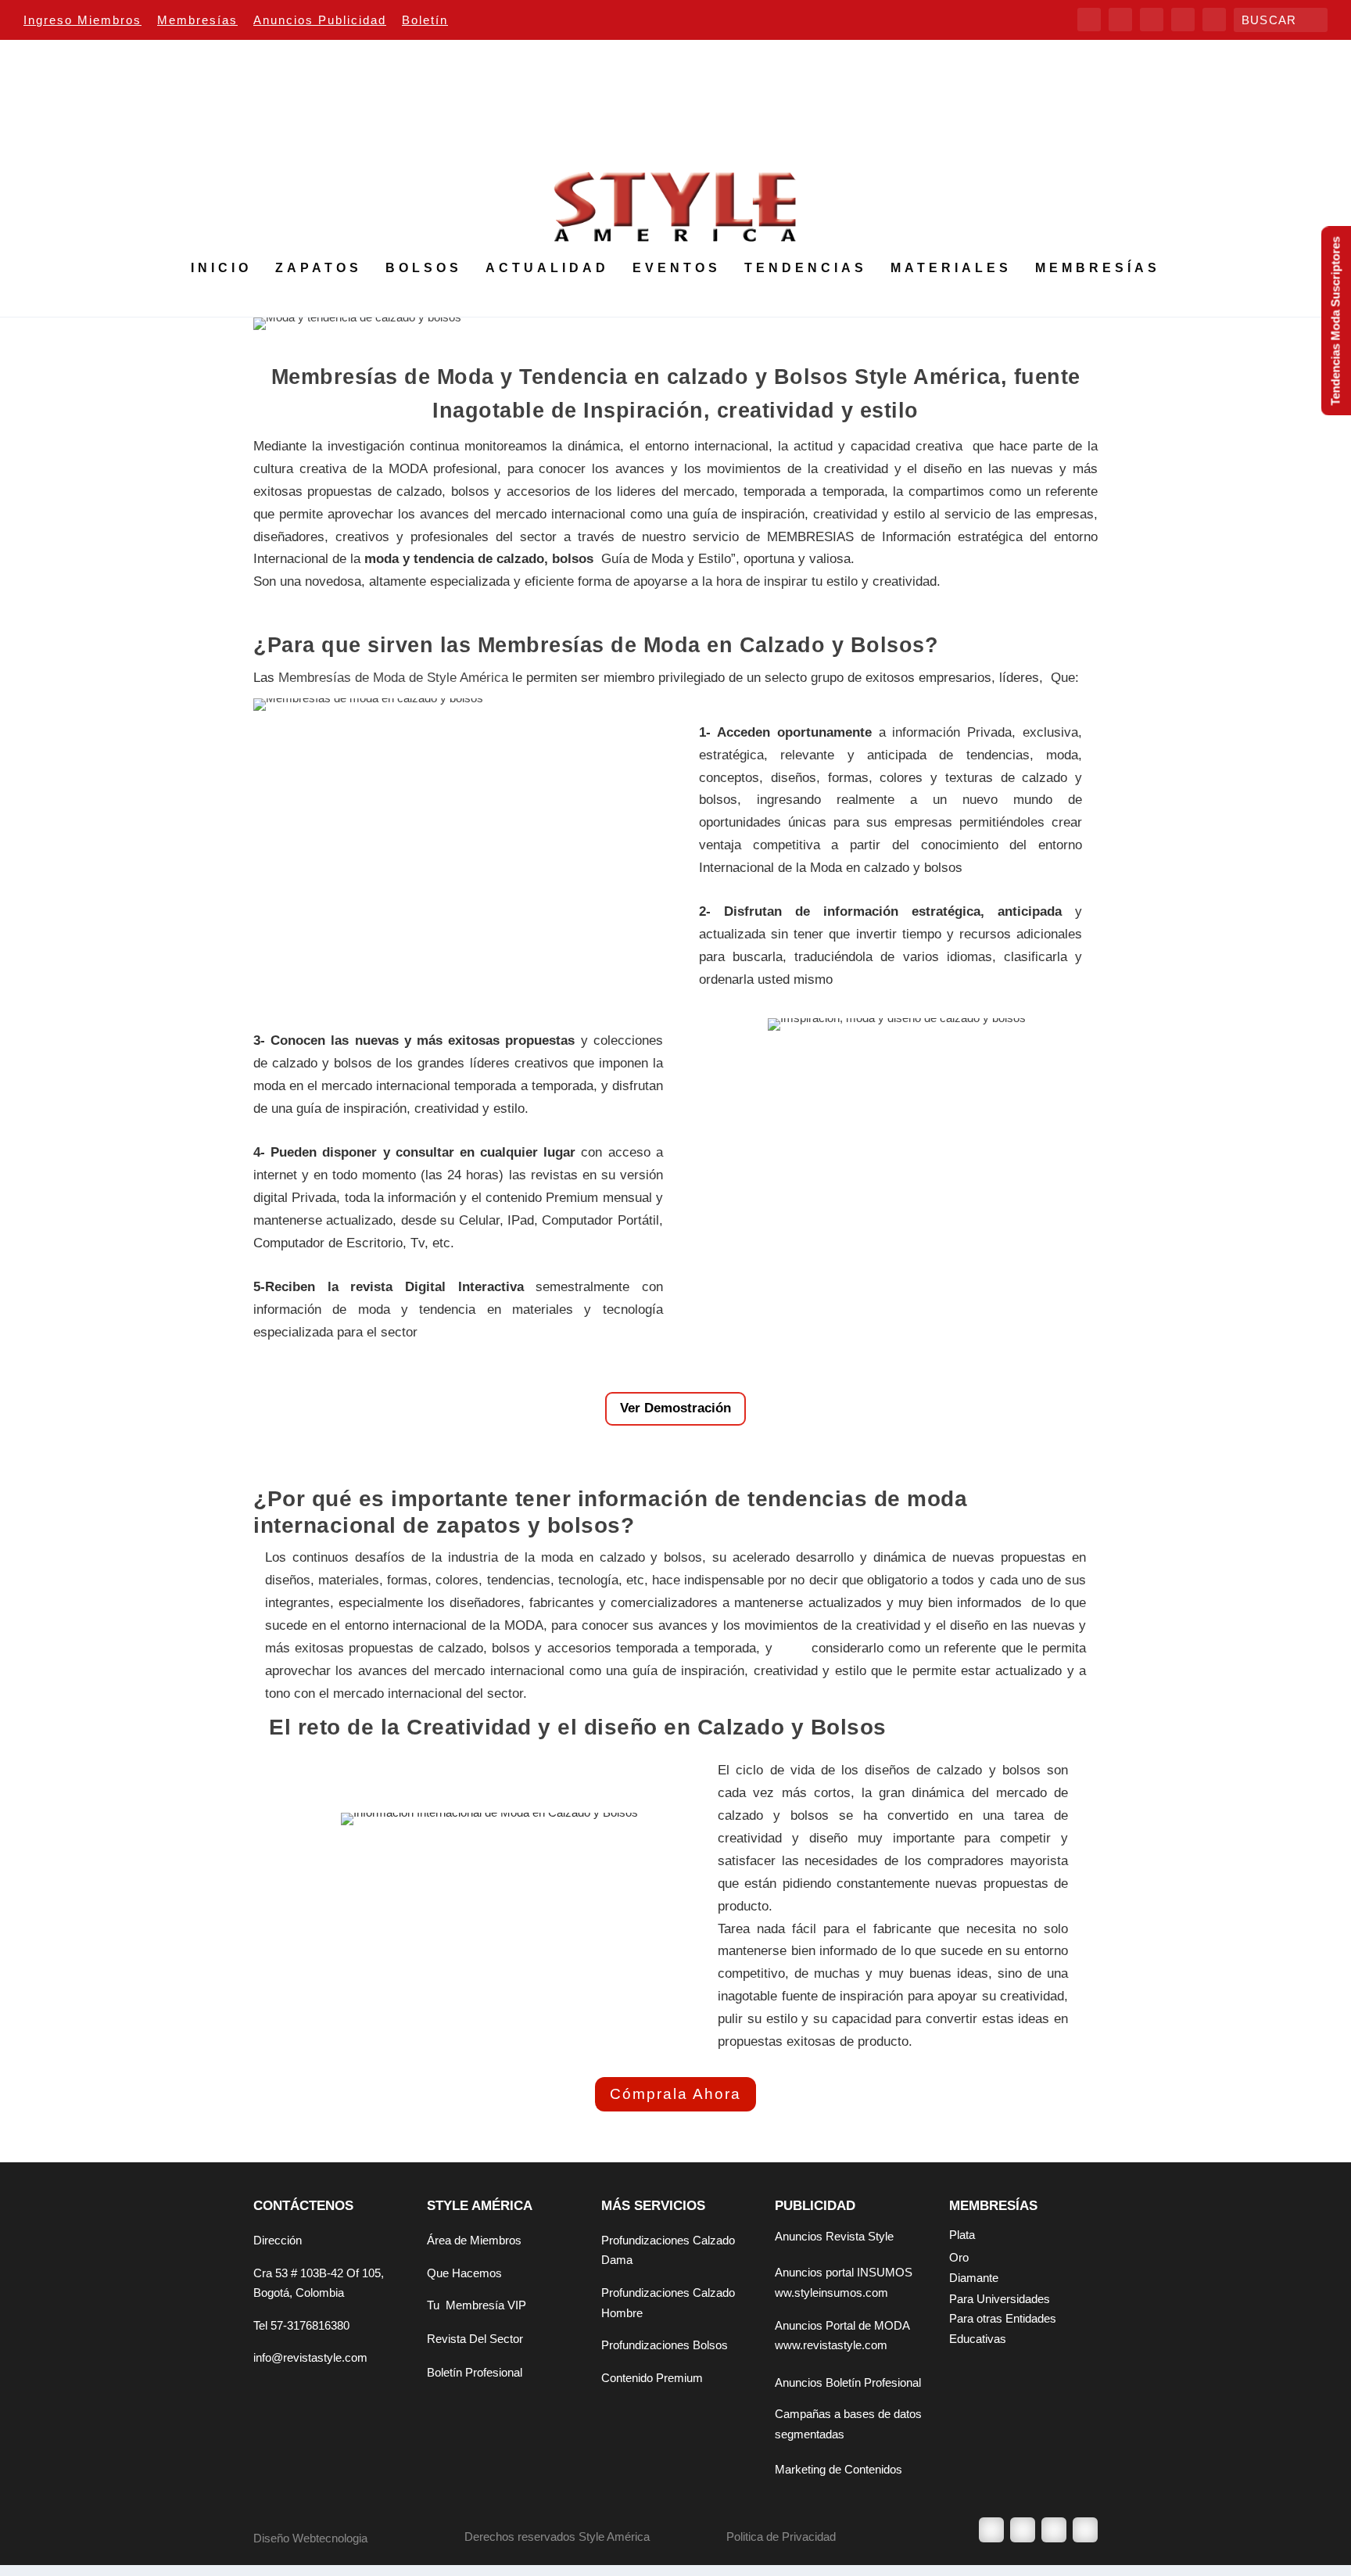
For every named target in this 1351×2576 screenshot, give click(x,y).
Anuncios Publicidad (320, 20)
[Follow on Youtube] (1085, 2530)
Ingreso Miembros (82, 20)
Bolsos (424, 268)
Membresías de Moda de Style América (393, 678)
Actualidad (547, 268)
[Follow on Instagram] (1054, 2530)
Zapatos (319, 268)
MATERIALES (951, 268)
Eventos (677, 268)
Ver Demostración (675, 1408)
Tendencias (806, 268)
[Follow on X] (1023, 2530)
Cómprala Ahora (675, 2094)
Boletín (425, 20)
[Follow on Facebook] (991, 2530)
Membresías (197, 20)
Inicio (221, 268)
